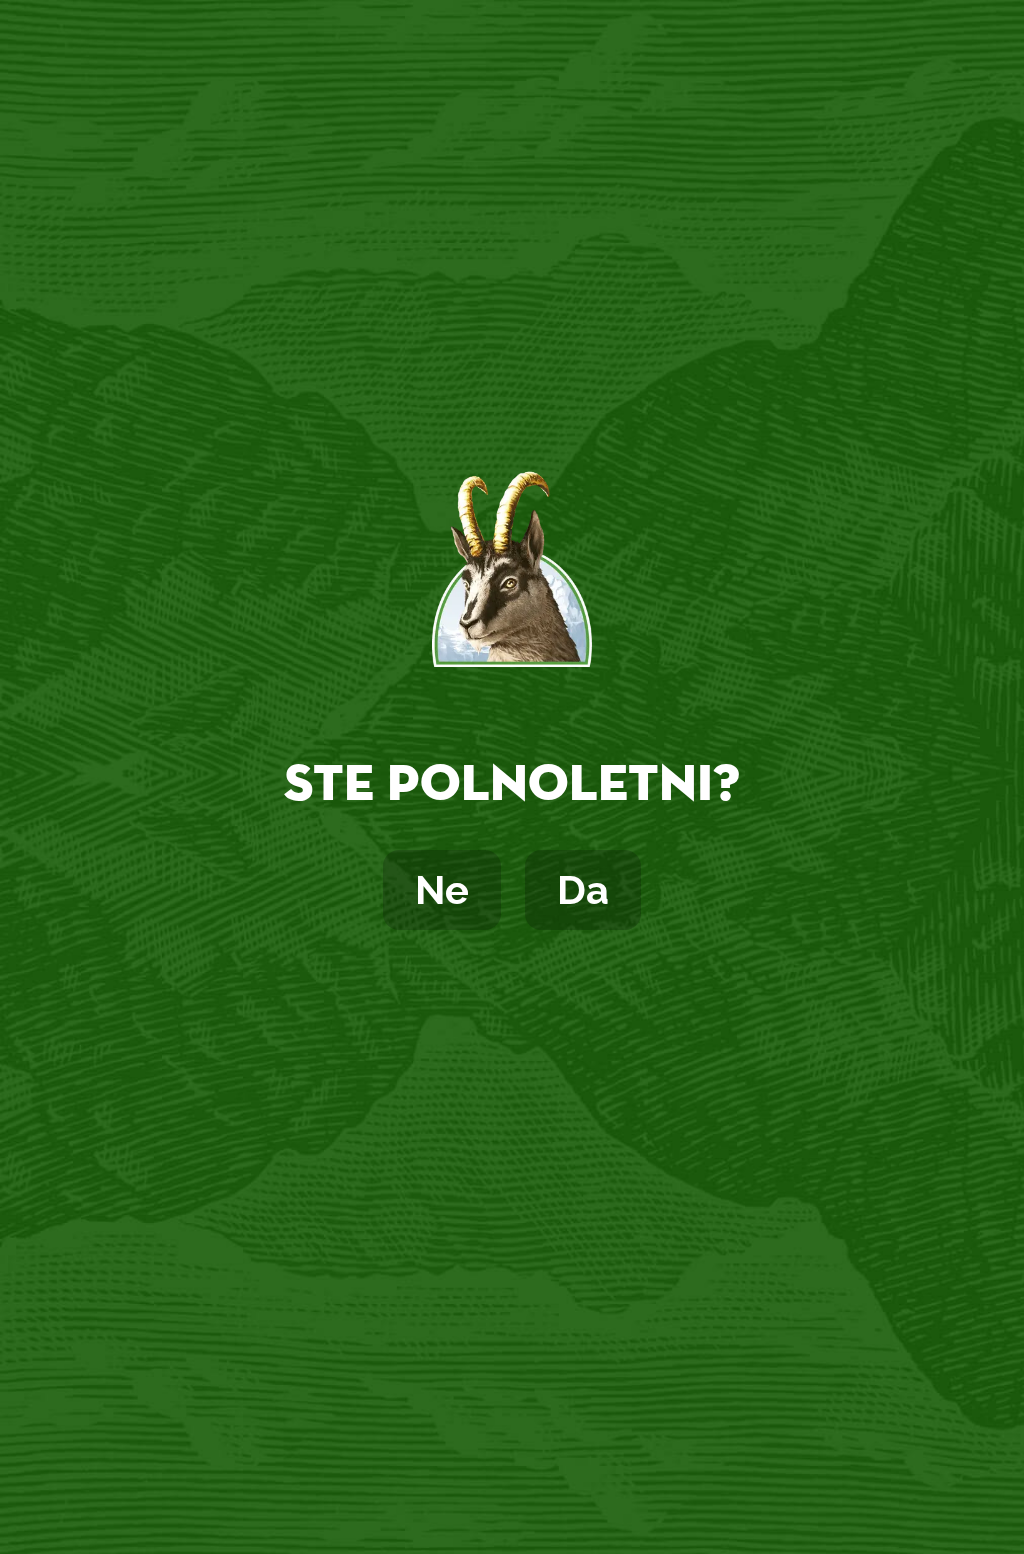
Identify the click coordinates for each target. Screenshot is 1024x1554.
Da (583, 889)
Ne (442, 889)
